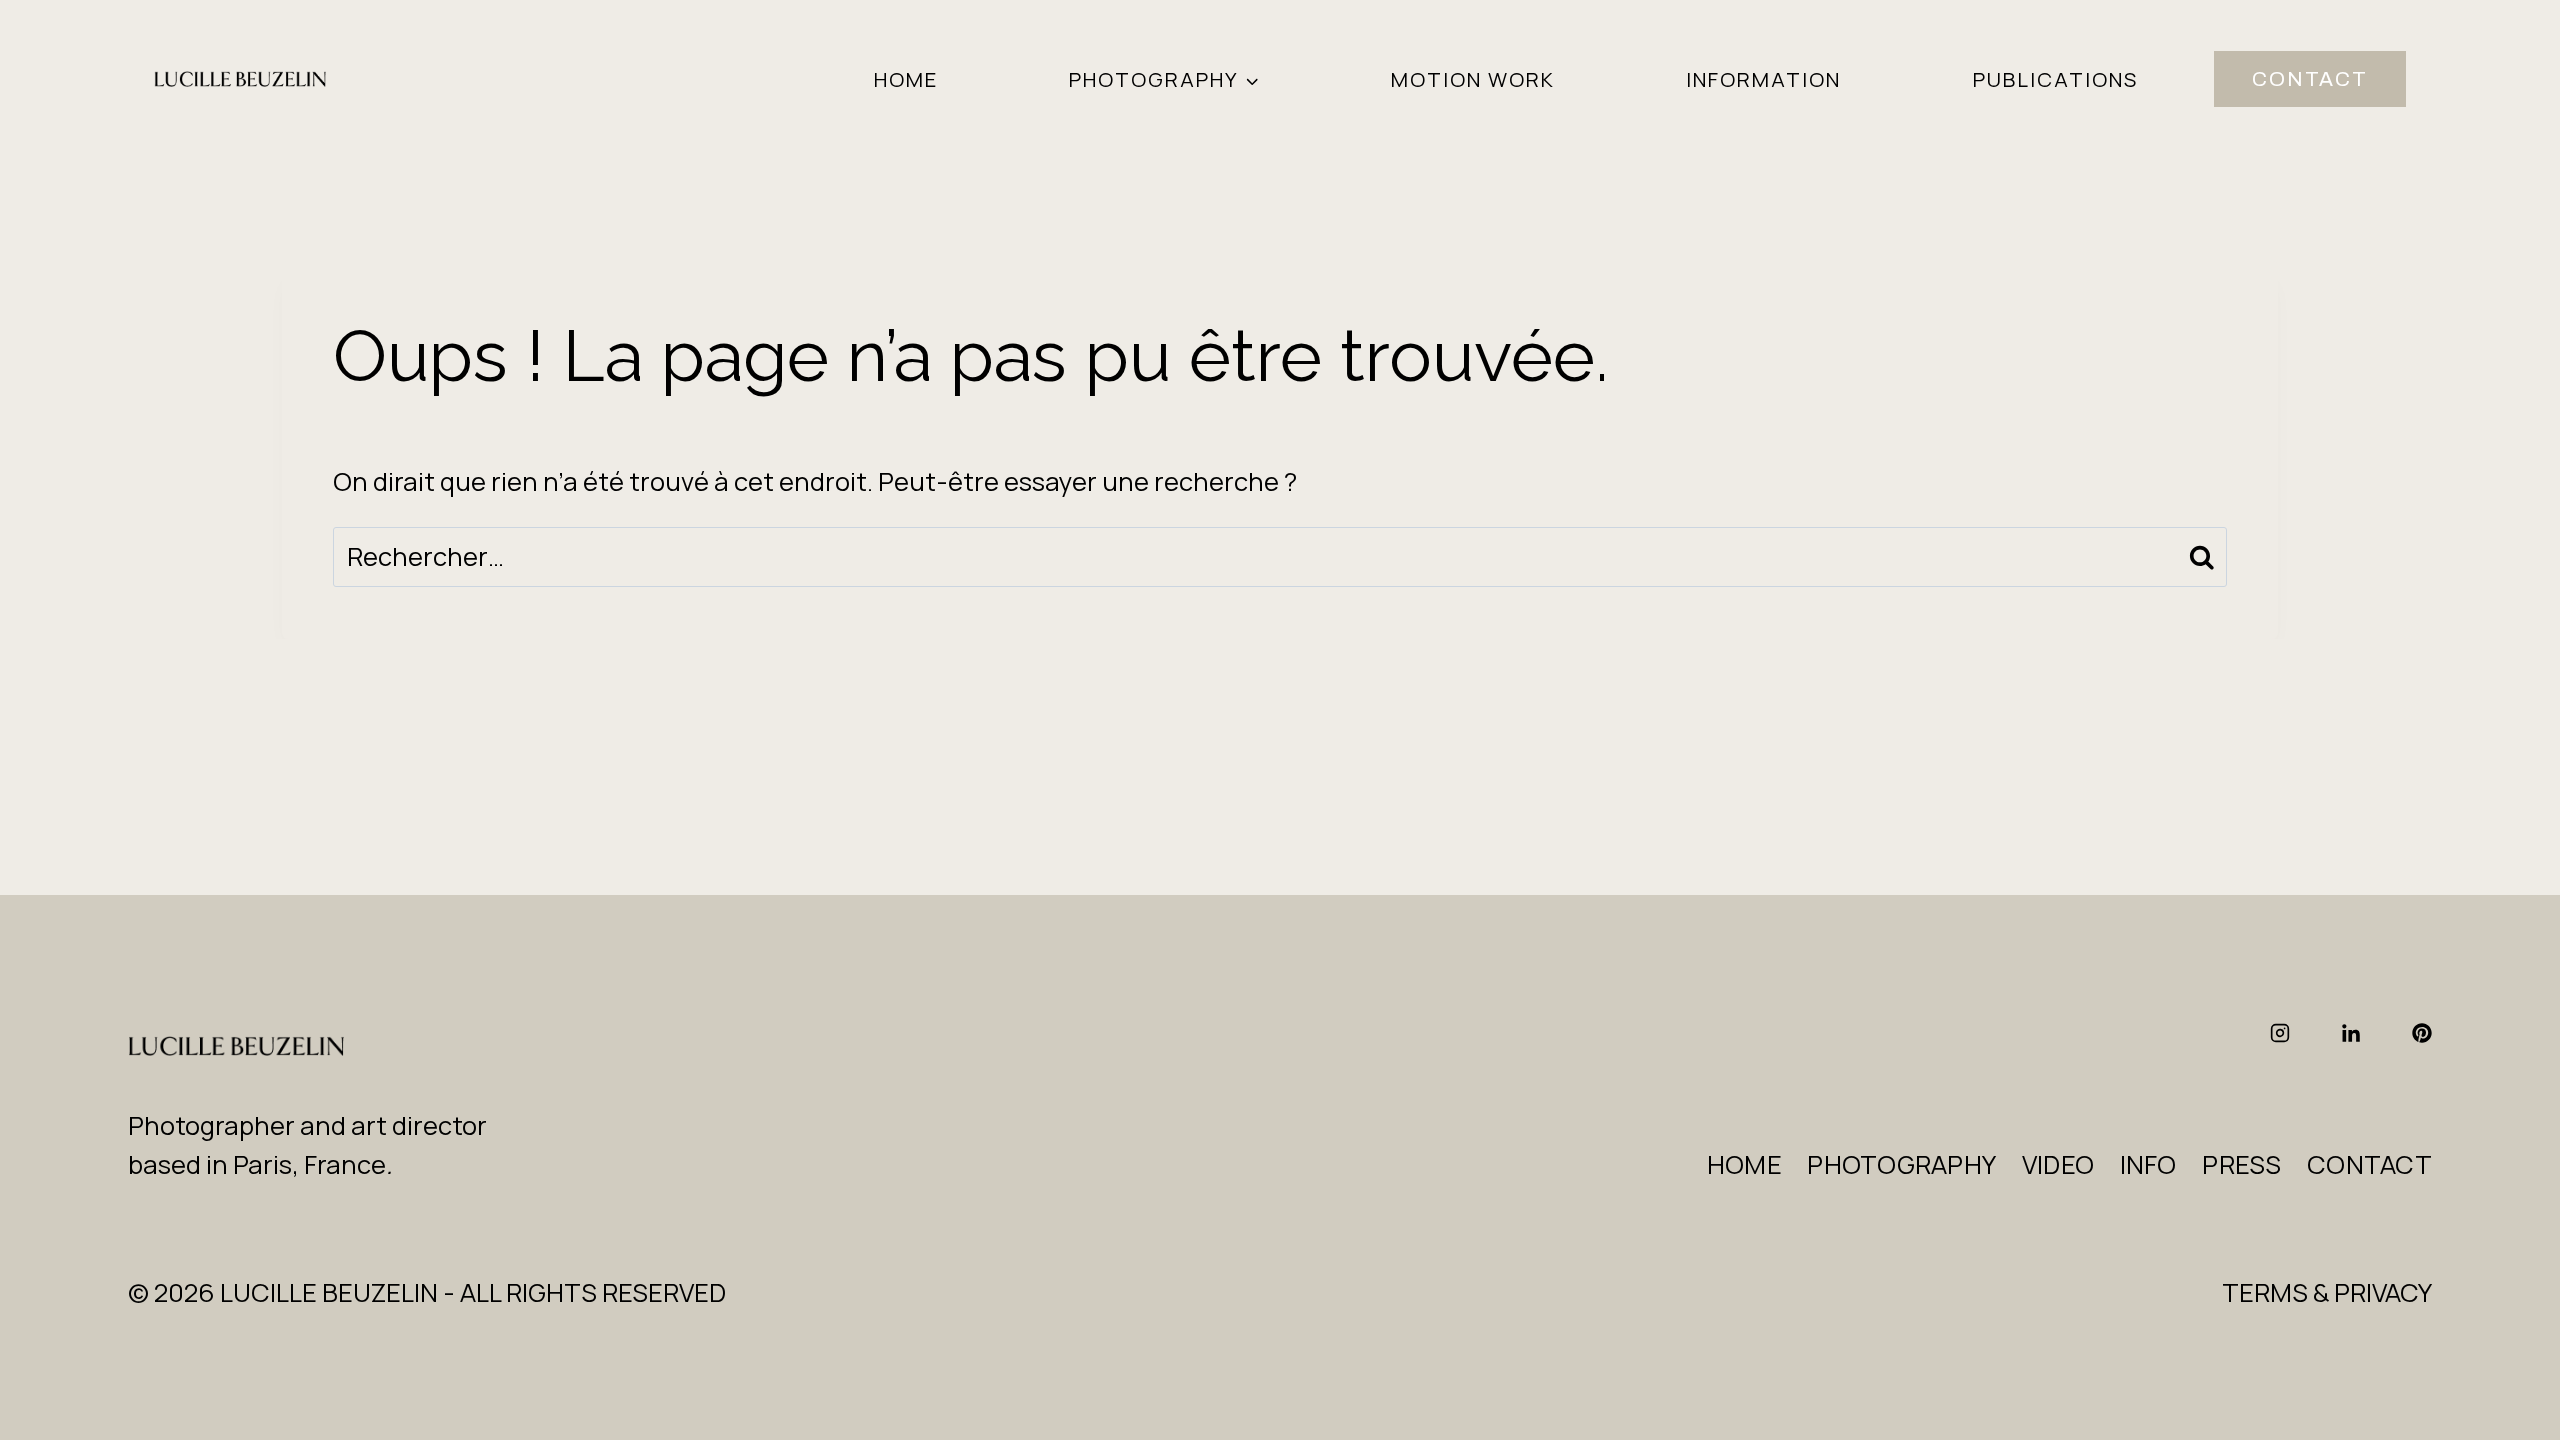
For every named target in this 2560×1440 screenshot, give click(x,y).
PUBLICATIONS (2055, 79)
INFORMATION (1763, 79)
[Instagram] (2280, 1033)
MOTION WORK (1473, 79)
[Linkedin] (2351, 1033)
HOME (906, 79)
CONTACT (2310, 79)
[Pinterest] (2422, 1033)
